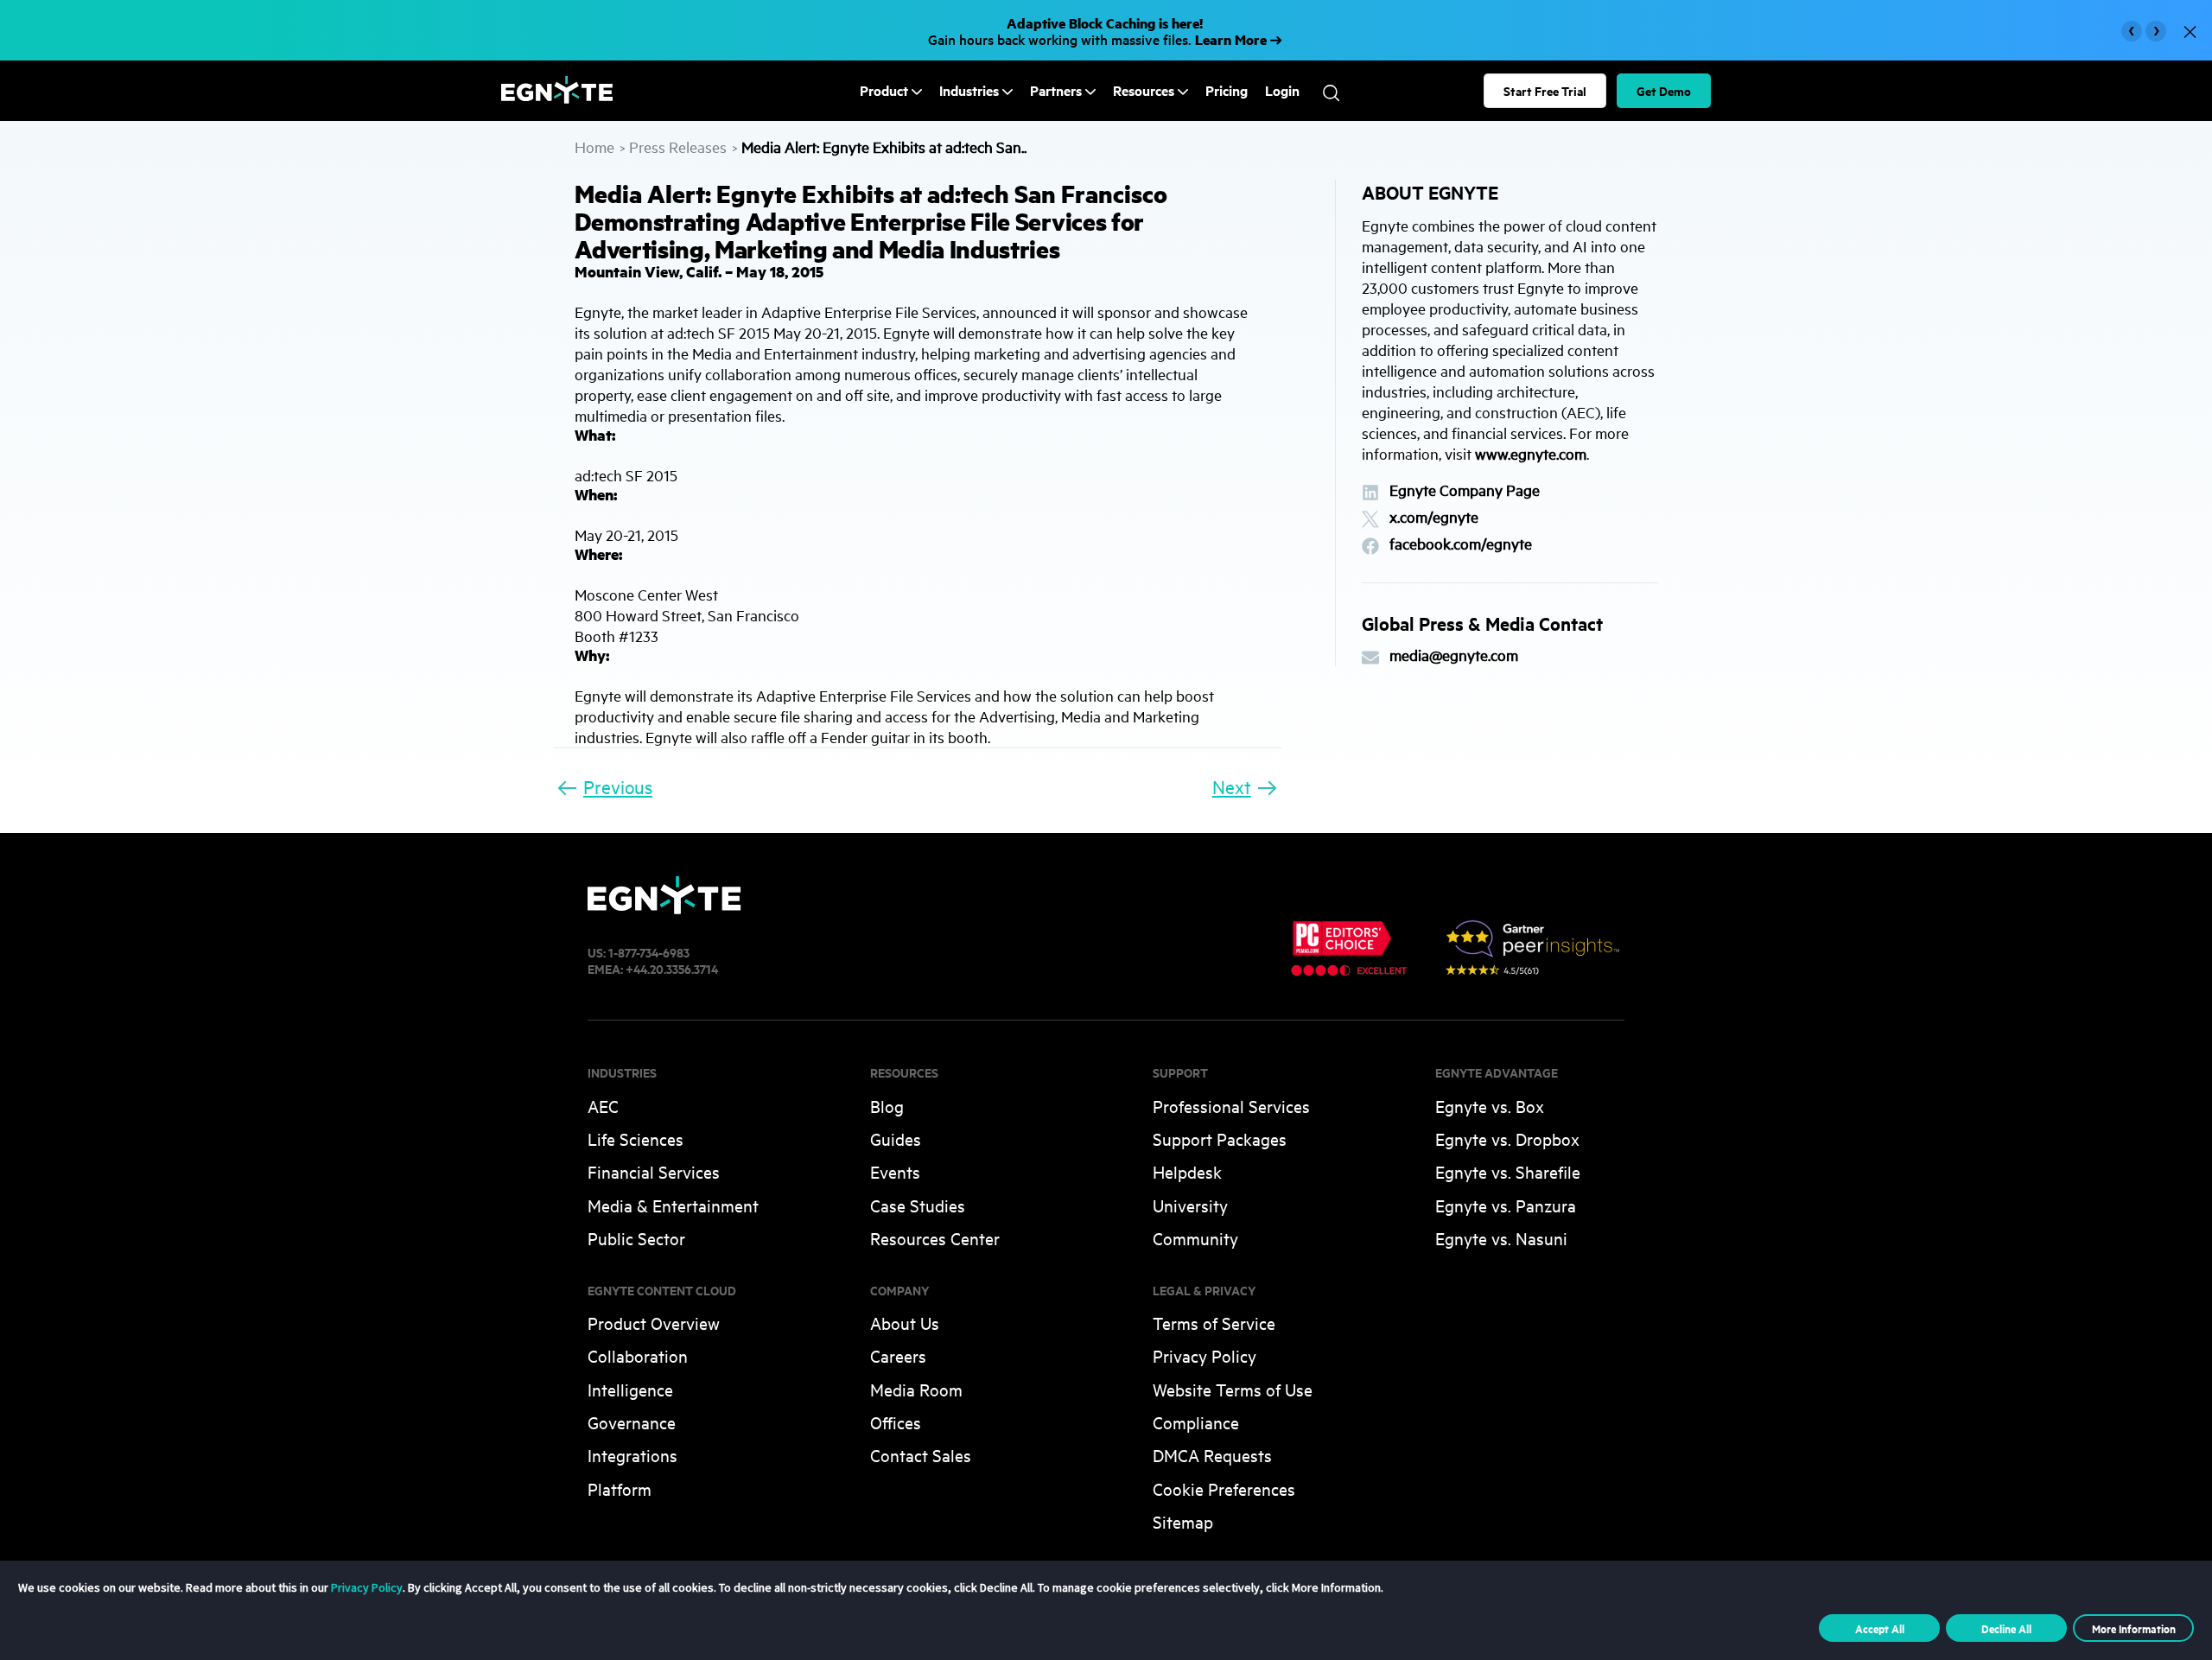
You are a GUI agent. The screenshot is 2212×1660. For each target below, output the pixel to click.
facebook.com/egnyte (1461, 544)
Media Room (916, 1389)
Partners (1056, 90)
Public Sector (636, 1238)
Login (1282, 91)
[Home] (557, 98)
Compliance (1196, 1422)
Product (884, 90)
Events (895, 1171)
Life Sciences (636, 1138)
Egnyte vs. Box (1490, 1106)
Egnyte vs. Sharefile (1508, 1171)
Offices (896, 1422)
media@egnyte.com (1454, 655)
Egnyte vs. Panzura (1506, 1205)
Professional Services (1231, 1106)
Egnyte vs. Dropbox (1507, 1138)
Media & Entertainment (673, 1205)
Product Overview (654, 1323)
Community (1195, 1238)
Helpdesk (1187, 1171)
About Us (905, 1323)
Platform (620, 1488)
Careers (898, 1355)
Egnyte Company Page (1465, 490)
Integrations (632, 1455)
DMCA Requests (1212, 1455)
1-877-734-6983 (649, 952)
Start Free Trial (1545, 90)
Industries (969, 90)
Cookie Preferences (1224, 1488)
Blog (887, 1106)
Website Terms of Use (1233, 1389)
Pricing (1227, 91)
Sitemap (1183, 1521)
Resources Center (935, 1238)
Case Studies (918, 1205)
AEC (603, 1106)
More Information (2134, 1628)
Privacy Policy (1205, 1355)
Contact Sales (921, 1455)
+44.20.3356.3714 (672, 968)
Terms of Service (1214, 1323)
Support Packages (1220, 1138)
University (1190, 1205)
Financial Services (654, 1171)
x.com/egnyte (1434, 517)
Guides (896, 1138)
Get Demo (1664, 90)
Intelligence (630, 1389)
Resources (1144, 90)
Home (594, 146)
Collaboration (638, 1355)
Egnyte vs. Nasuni (1501, 1238)
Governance (632, 1422)
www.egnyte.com (1531, 453)
